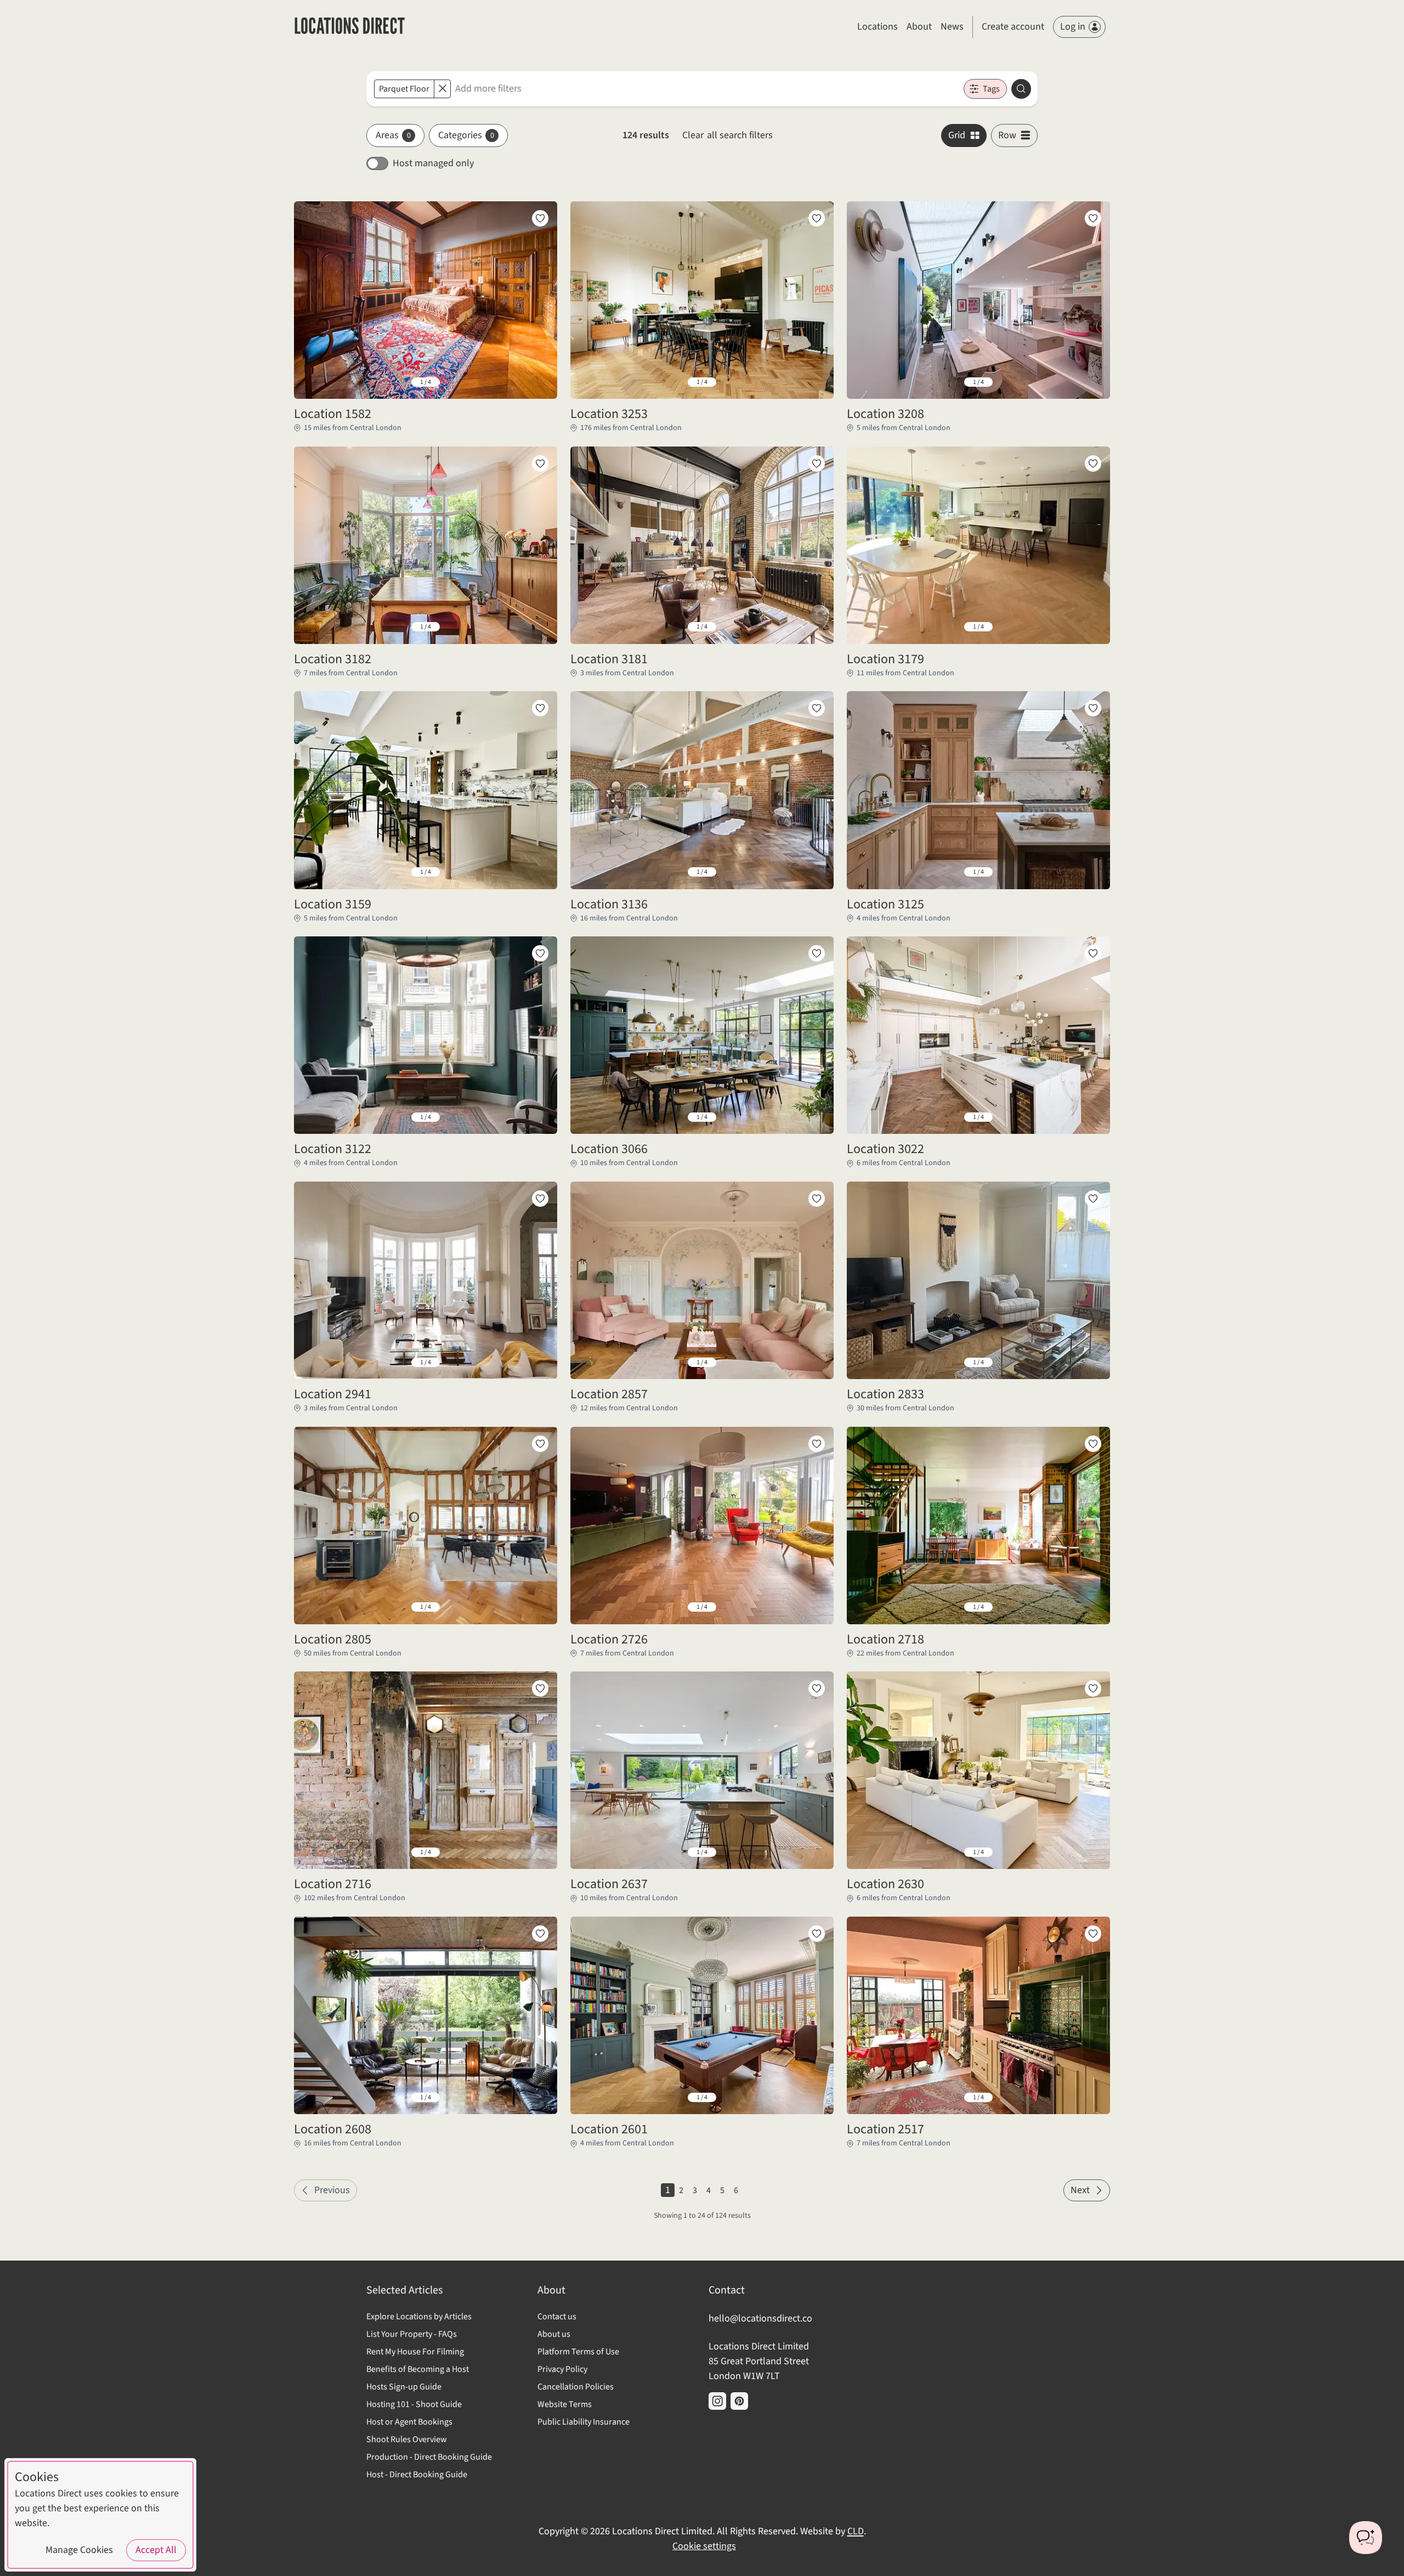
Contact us (557, 2317)
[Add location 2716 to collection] (540, 1688)
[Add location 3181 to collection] (817, 464)
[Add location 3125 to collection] (1093, 708)
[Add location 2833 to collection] (1093, 1199)
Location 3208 (885, 414)
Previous (332, 2190)
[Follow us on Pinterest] (739, 2401)
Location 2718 (885, 1640)
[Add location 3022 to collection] (1093, 953)
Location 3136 (609, 905)
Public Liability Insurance (584, 2422)
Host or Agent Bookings (409, 2422)
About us (554, 2334)
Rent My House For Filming (415, 2352)
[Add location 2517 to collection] (1093, 1934)
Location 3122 (333, 1149)
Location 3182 (333, 659)
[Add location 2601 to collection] (817, 1934)
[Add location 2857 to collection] (817, 1199)
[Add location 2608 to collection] (540, 1934)
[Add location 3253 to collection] (817, 218)
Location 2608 (333, 2129)
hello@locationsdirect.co (760, 2318)
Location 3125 (885, 905)
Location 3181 (609, 659)
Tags (991, 89)
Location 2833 (885, 1394)
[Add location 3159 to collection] (540, 708)
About (919, 27)
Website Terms (565, 2404)
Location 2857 (609, 1394)
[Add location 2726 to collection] (817, 1444)
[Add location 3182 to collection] (540, 464)
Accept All (156, 2550)
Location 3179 (885, 659)
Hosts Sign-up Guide (404, 2387)
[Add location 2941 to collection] (540, 1199)
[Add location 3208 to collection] (1093, 218)
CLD (856, 2531)
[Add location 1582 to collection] (540, 218)
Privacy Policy (562, 2369)
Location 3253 (609, 414)
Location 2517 (885, 2129)
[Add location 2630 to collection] (1093, 1688)
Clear (728, 135)
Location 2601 (609, 2129)
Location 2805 (333, 1640)
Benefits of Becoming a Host (418, 2369)
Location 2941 (333, 1394)
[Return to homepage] (350, 27)
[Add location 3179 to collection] (1093, 464)
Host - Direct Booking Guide (417, 2475)
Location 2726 (609, 1640)
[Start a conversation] (1366, 2538)
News (952, 27)
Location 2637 (609, 1884)
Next (1080, 2190)
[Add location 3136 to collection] (817, 708)
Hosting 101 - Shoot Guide (414, 2404)
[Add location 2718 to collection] (1093, 1444)
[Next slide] (540, 382)
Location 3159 (333, 905)
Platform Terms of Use (578, 2352)
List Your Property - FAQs (412, 2334)
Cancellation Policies (576, 2387)
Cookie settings (704, 2546)
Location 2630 (885, 1884)
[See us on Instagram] (717, 2401)
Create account (1013, 27)
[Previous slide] (311, 382)
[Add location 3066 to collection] (817, 953)
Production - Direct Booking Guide (429, 2457)
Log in (1073, 27)
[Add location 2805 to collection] (540, 1444)
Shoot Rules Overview (407, 2439)
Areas (393, 135)
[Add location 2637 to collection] (817, 1688)
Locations (877, 27)
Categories (466, 135)
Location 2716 (333, 1884)
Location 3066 (609, 1149)
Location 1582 (333, 414)
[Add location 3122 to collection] (540, 953)
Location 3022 (885, 1149)
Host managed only (433, 163)
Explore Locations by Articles (419, 2317)
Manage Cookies (79, 2550)
